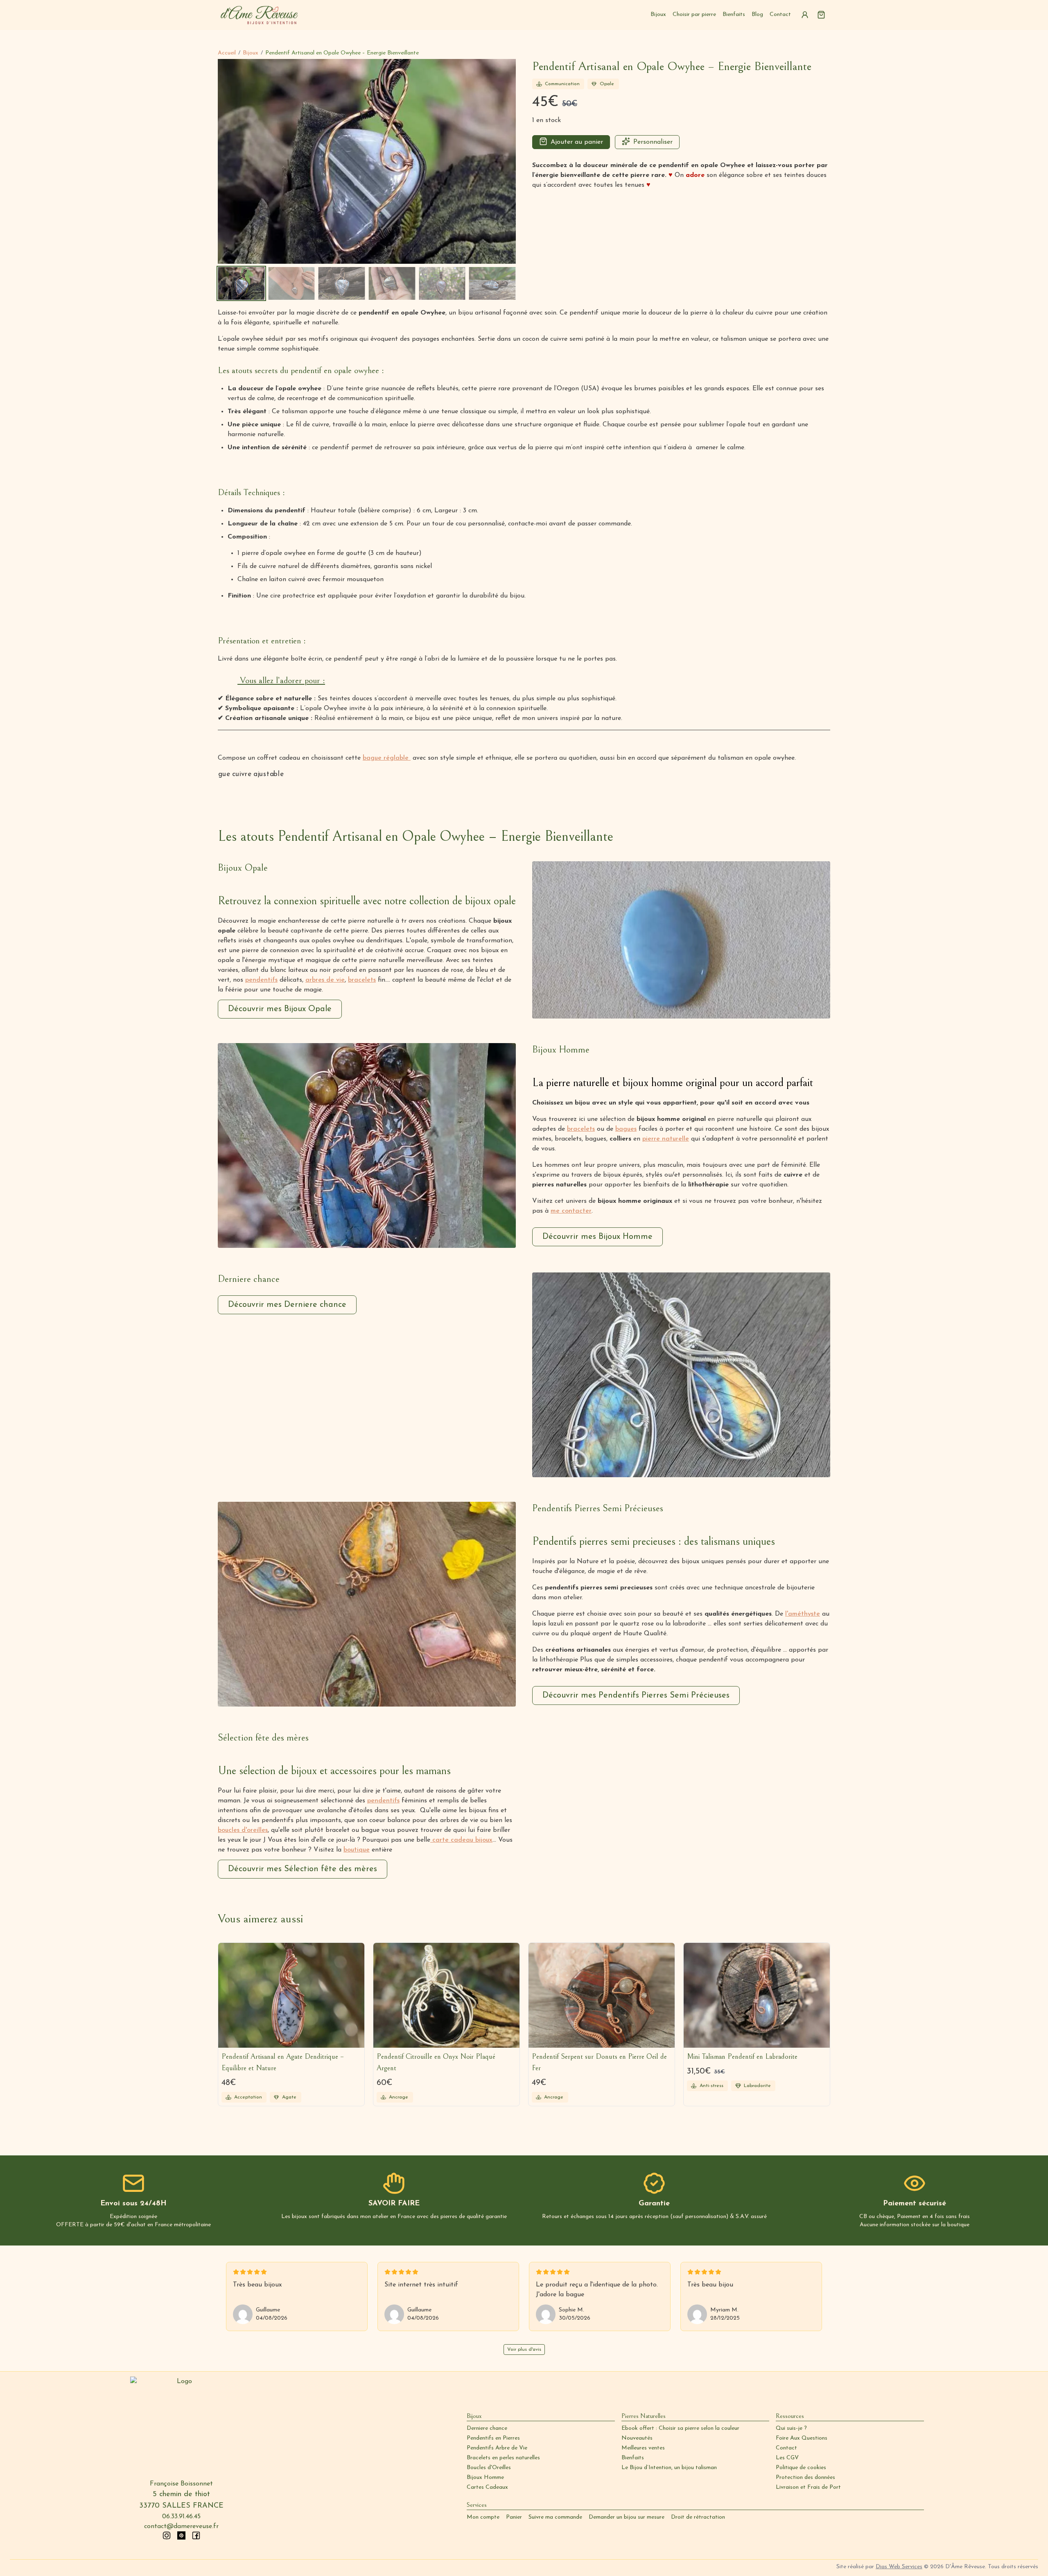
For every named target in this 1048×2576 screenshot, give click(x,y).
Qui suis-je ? (791, 2428)
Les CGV (787, 2458)
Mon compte (483, 2517)
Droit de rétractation (698, 2517)
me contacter (571, 1211)
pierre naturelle (666, 1139)
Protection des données (805, 2478)
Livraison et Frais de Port (808, 2487)
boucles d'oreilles (243, 1830)
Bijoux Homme (485, 2478)
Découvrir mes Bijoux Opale (280, 1009)
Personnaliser (653, 142)
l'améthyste (803, 1614)
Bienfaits (734, 15)
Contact (780, 15)
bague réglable (387, 758)
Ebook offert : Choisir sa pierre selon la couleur (680, 2428)
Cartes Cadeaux (487, 2487)
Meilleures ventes (643, 2448)
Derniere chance (487, 2428)
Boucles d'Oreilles (489, 2468)
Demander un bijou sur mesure (627, 2517)
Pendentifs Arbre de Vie (497, 2448)
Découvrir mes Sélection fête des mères (303, 1869)
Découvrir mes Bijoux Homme (597, 1237)
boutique (357, 1850)
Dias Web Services (899, 2567)
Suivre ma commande (555, 2517)
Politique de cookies (801, 2468)
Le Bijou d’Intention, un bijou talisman (669, 2468)
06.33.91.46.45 (181, 2517)
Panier (514, 2517)
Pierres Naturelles (644, 2416)
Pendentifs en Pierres (493, 2438)
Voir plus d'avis (524, 2350)
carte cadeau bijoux (461, 1840)
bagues (626, 1129)
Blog (757, 15)
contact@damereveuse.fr (181, 2526)
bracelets (362, 980)
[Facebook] (196, 2535)
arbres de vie (325, 980)
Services (477, 2505)
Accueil (227, 53)
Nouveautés (637, 2438)
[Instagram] (167, 2535)
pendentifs (261, 980)
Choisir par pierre (694, 15)
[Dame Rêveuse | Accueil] (259, 15)
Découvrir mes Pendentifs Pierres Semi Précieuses (636, 1695)
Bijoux (658, 15)
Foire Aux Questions (802, 2438)
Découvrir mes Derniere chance (287, 1305)
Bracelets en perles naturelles (503, 2458)
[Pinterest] (181, 2535)
